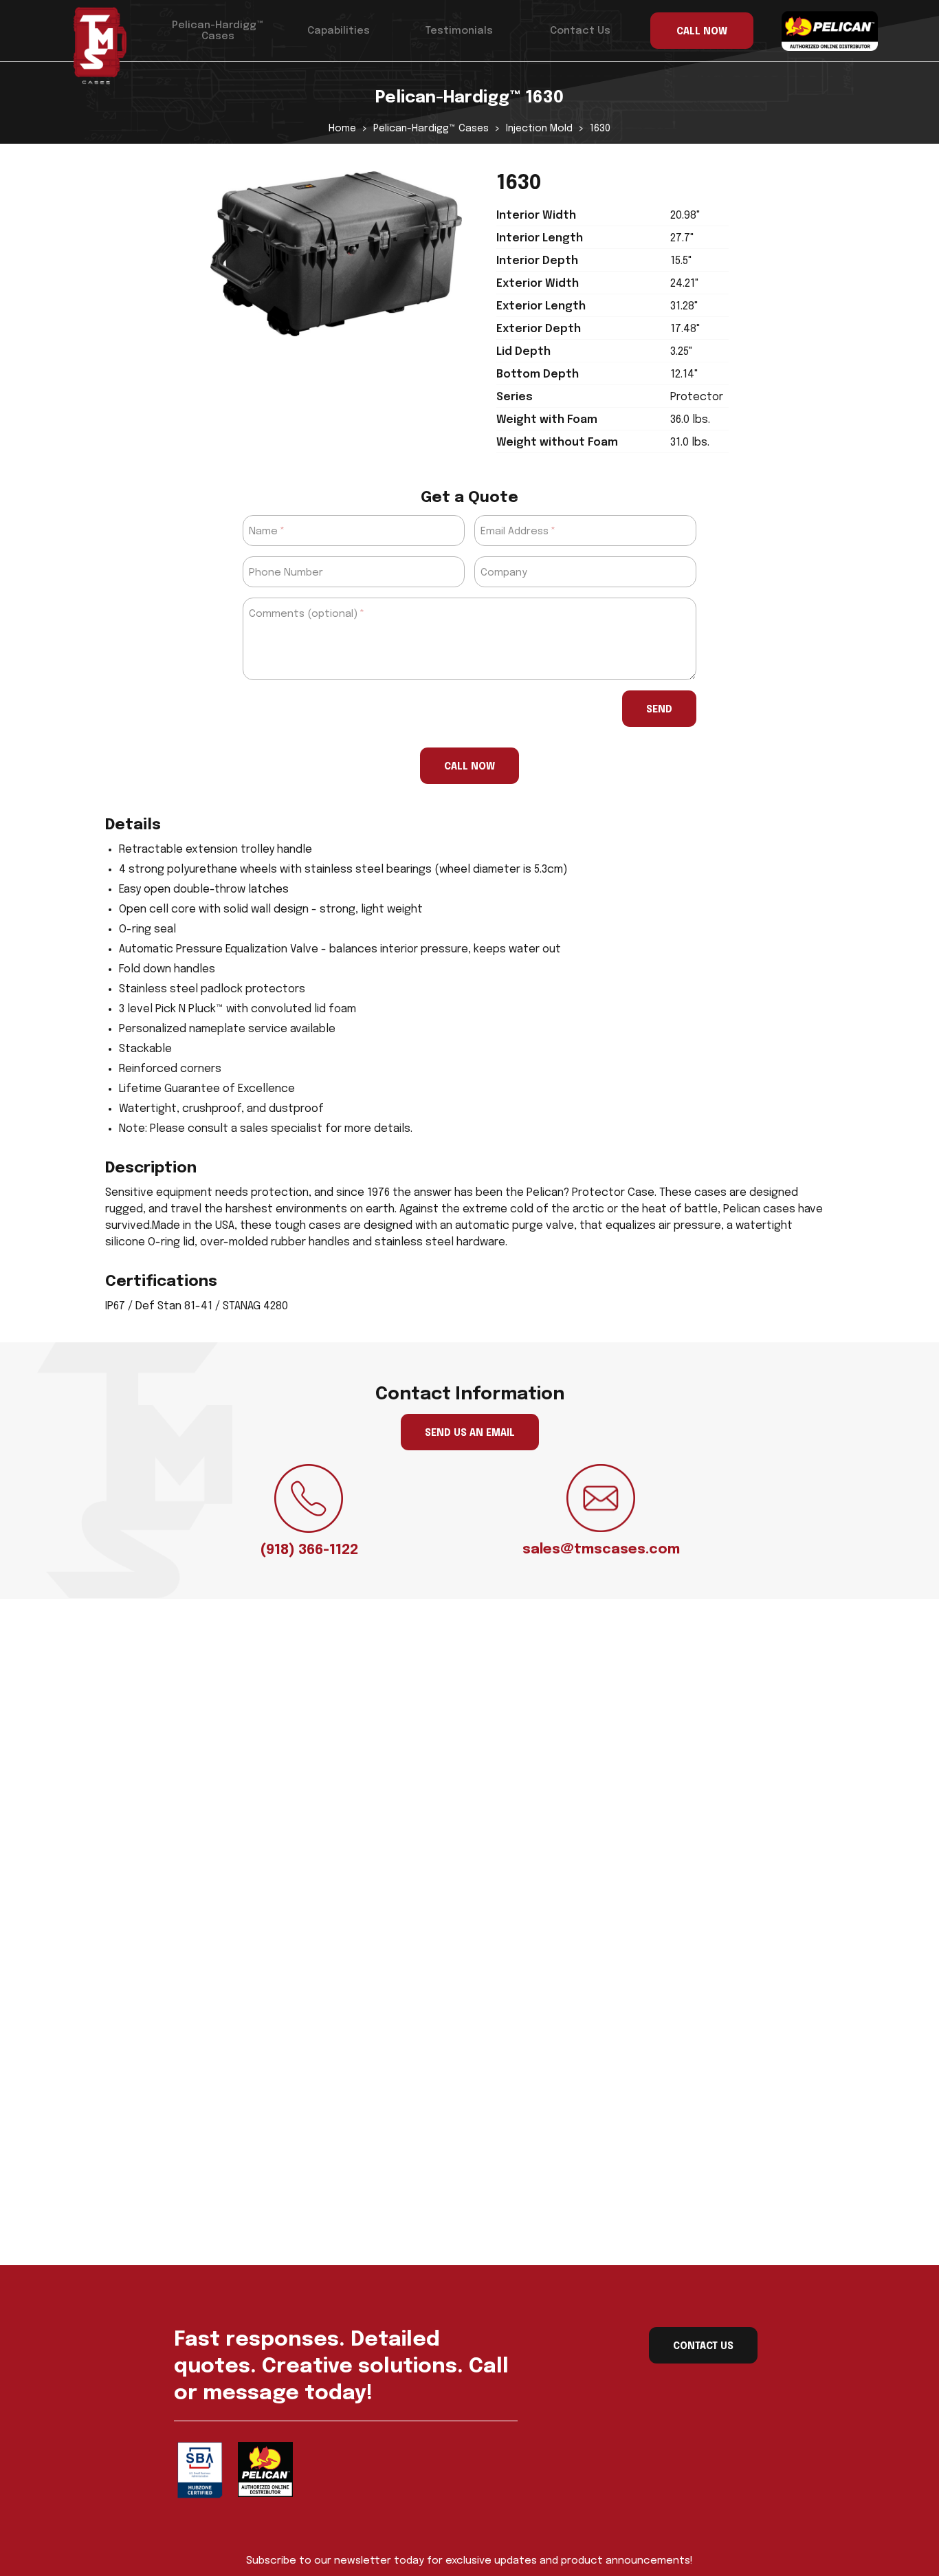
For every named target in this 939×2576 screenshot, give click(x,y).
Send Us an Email (470, 1433)
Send (659, 710)
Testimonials (459, 31)
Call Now (469, 767)
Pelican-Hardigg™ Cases (218, 31)
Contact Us (580, 31)
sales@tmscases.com (601, 1550)
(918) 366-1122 (309, 1550)
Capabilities (339, 31)
